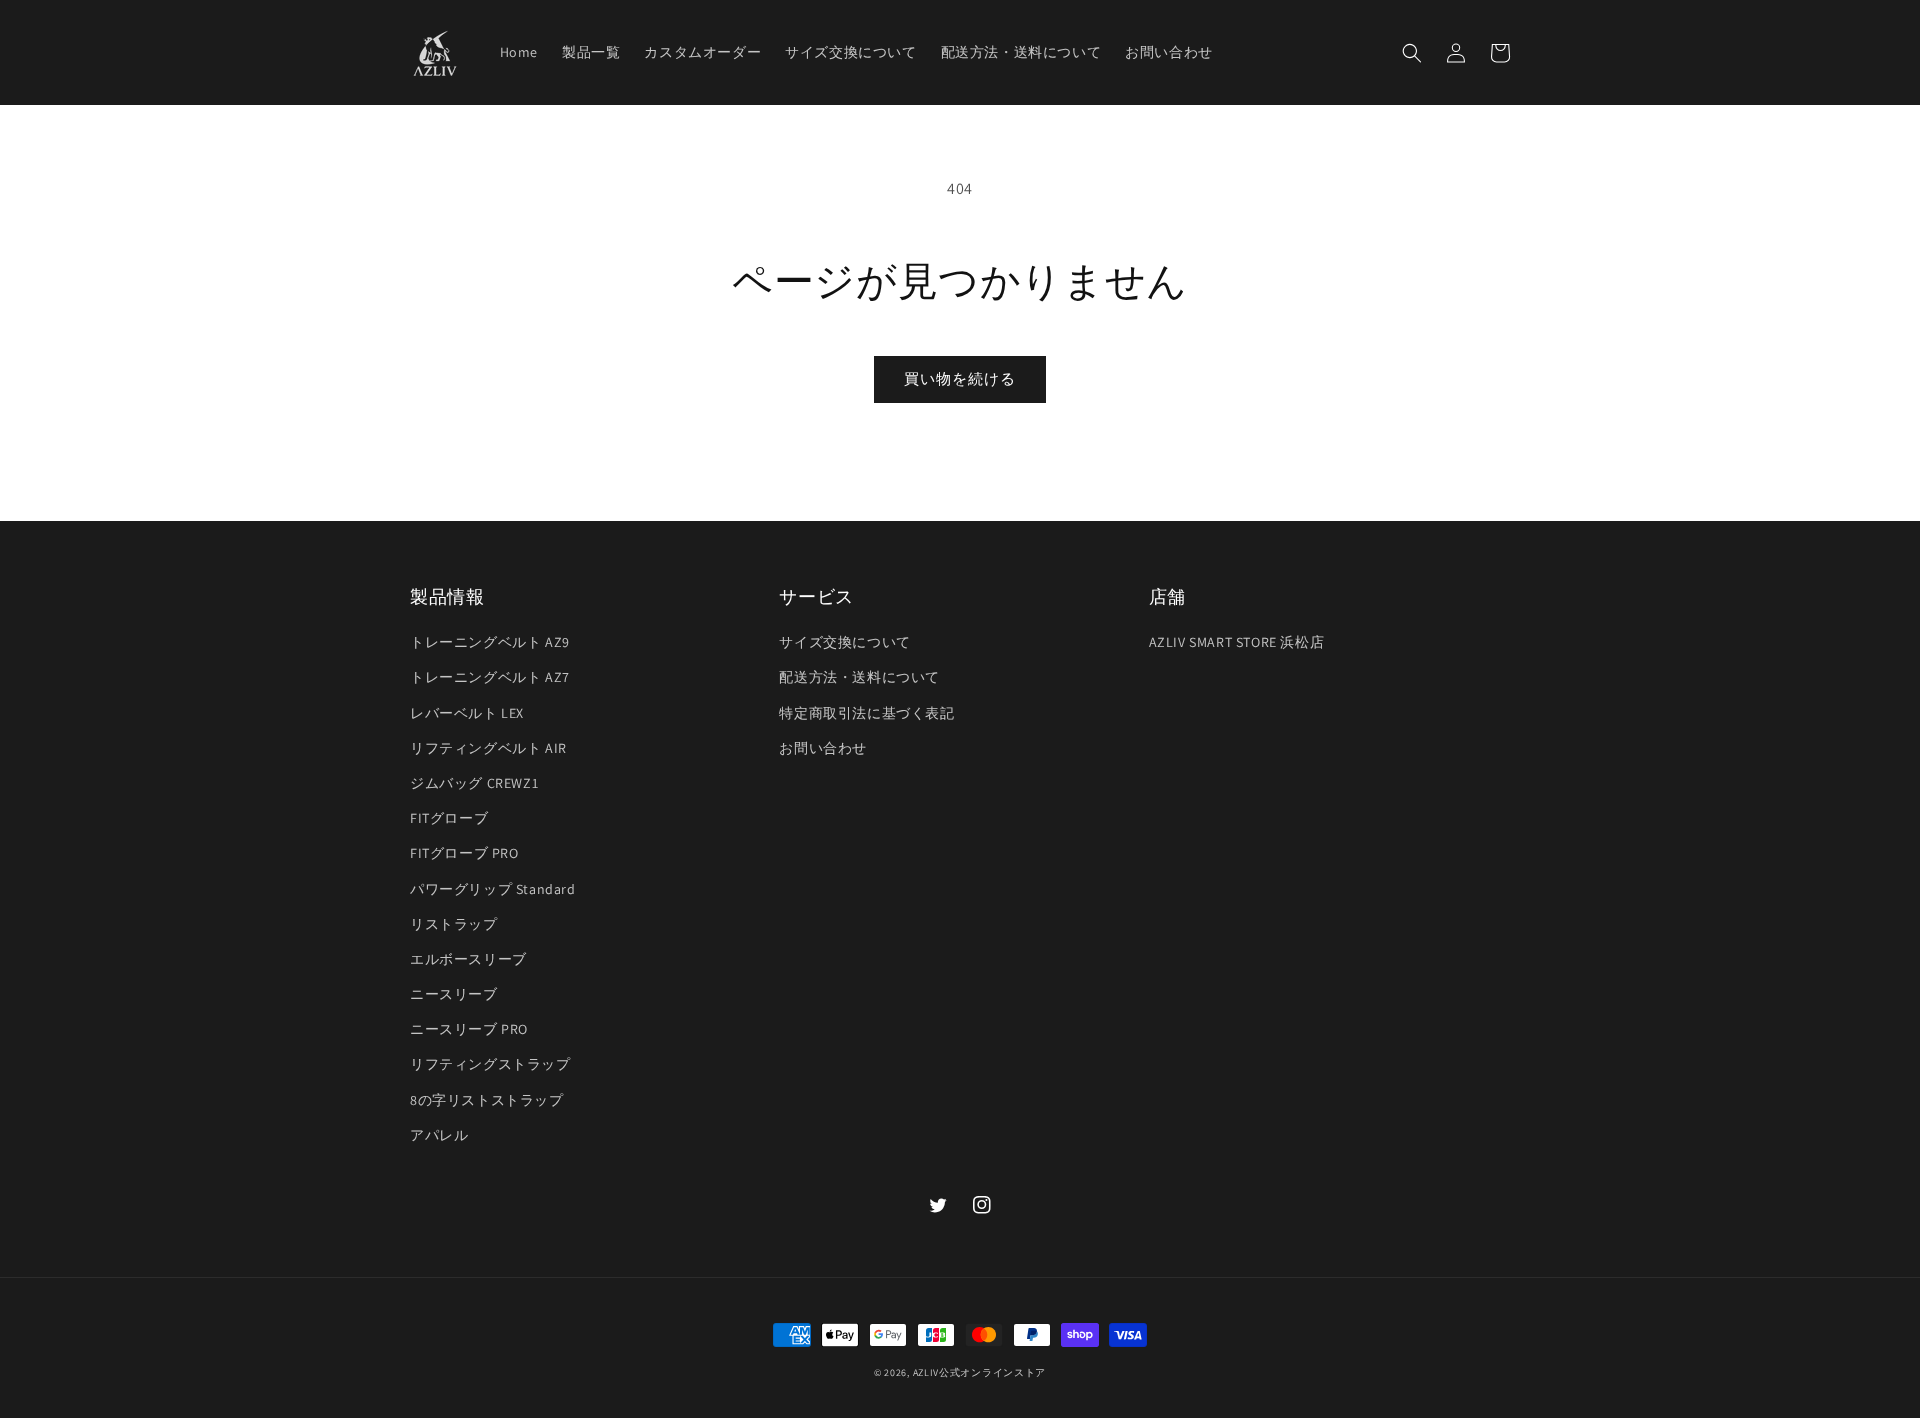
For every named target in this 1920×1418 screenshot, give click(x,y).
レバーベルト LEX (467, 713)
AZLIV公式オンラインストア (980, 1372)
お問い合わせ (823, 748)
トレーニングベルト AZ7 (490, 677)
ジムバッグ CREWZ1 (474, 783)
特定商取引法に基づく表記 (866, 713)
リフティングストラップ (490, 1064)
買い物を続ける (960, 378)
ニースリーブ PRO (469, 1029)
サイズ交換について (844, 642)
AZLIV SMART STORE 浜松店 (1237, 642)
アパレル (439, 1135)
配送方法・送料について (859, 677)
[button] (1412, 53)
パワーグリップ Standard (493, 889)
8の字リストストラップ (487, 1100)
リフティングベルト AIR (488, 748)
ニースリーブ (454, 994)
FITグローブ (449, 818)
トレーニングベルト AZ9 (490, 642)
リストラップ (454, 924)
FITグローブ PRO (464, 853)
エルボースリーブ (468, 959)
